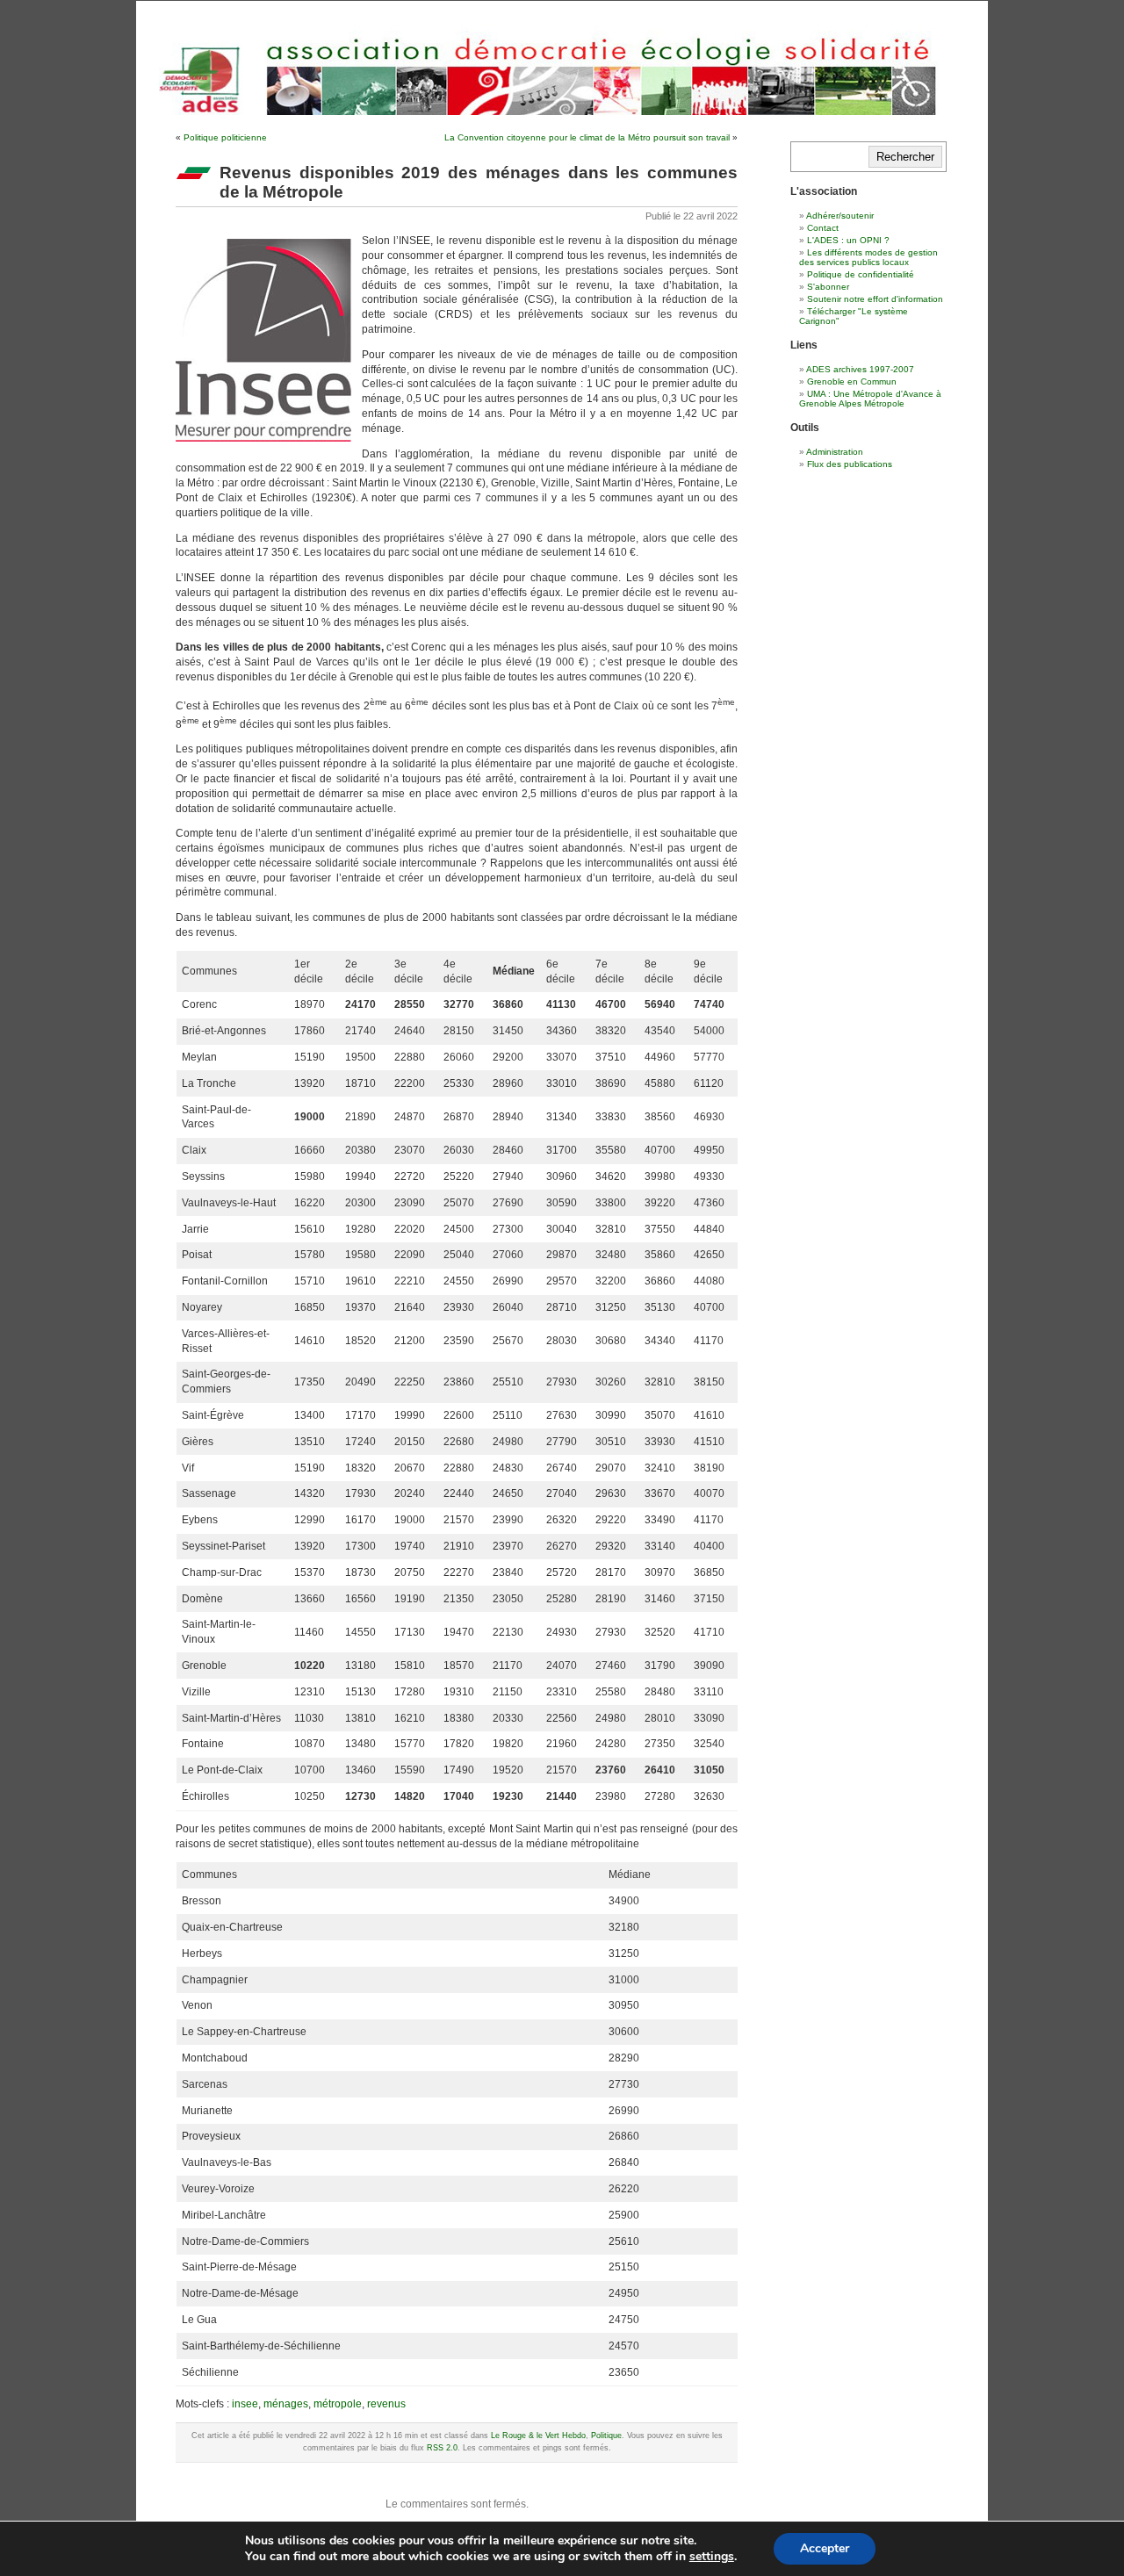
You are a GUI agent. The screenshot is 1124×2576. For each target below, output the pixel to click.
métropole (338, 2404)
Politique (606, 2436)
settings (712, 2557)
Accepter (825, 2548)
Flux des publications (850, 464)
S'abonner (828, 287)
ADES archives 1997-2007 (860, 369)
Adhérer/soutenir (840, 216)
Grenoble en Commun (852, 381)
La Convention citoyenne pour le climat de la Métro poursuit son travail (587, 137)
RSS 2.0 (442, 2448)
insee (245, 2404)
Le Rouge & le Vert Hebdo (538, 2436)
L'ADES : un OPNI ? (848, 240)
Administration (835, 452)
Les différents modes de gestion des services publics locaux (868, 257)
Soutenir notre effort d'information (875, 299)
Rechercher (905, 157)
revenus (386, 2404)
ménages (286, 2404)
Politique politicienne (225, 137)
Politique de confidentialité (861, 274)
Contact (823, 228)
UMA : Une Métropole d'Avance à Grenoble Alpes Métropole (870, 399)
